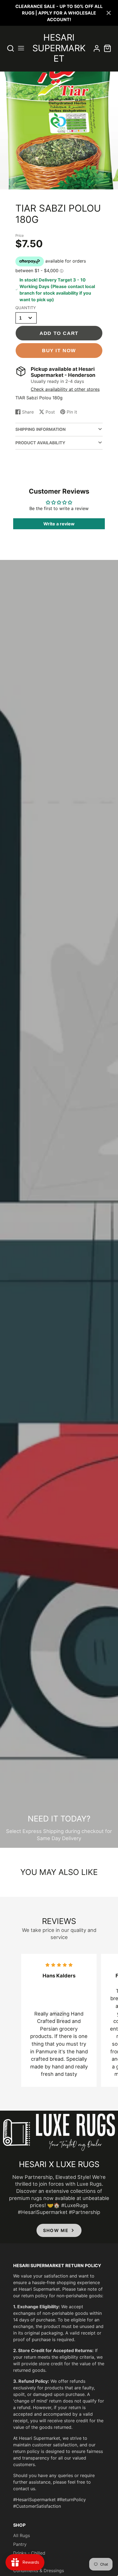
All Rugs (22, 2535)
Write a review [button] (59, 524)
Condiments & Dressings (39, 2571)
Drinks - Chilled (29, 2553)
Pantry (20, 2544)
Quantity (26, 308)
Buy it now (59, 350)
